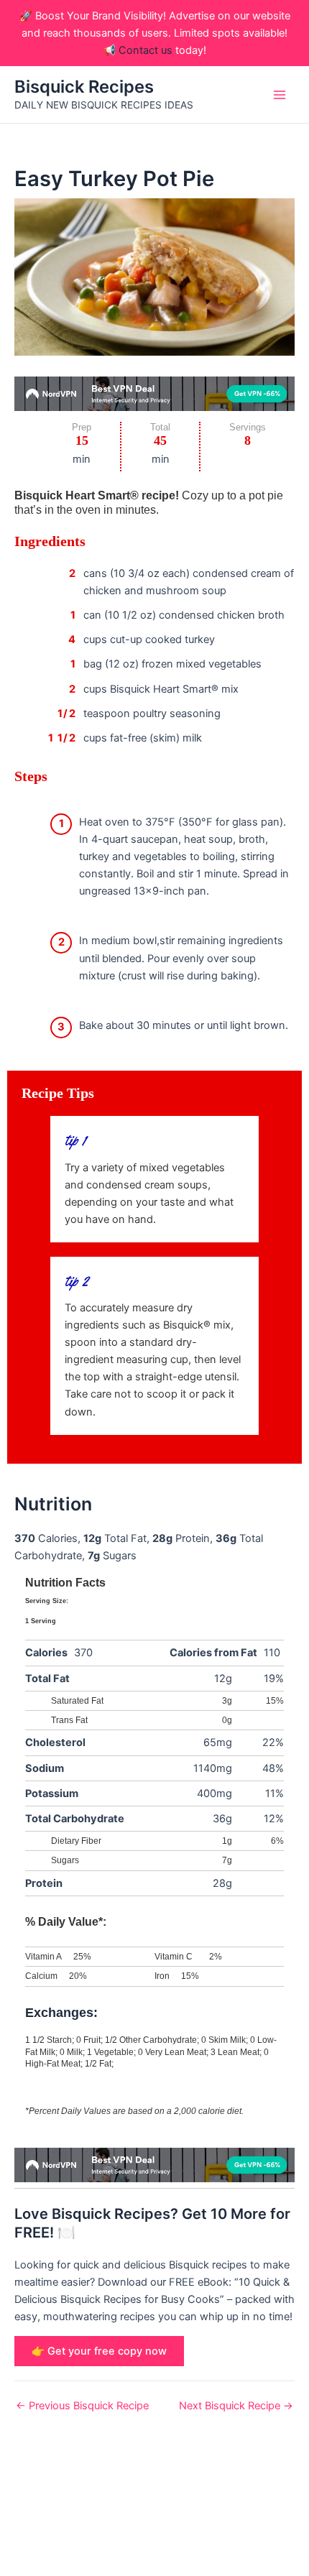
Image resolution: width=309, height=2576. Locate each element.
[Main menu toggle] (280, 95)
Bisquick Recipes (84, 87)
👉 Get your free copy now (99, 2351)
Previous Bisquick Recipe (82, 2406)
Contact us (146, 50)
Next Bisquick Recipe (236, 2406)
